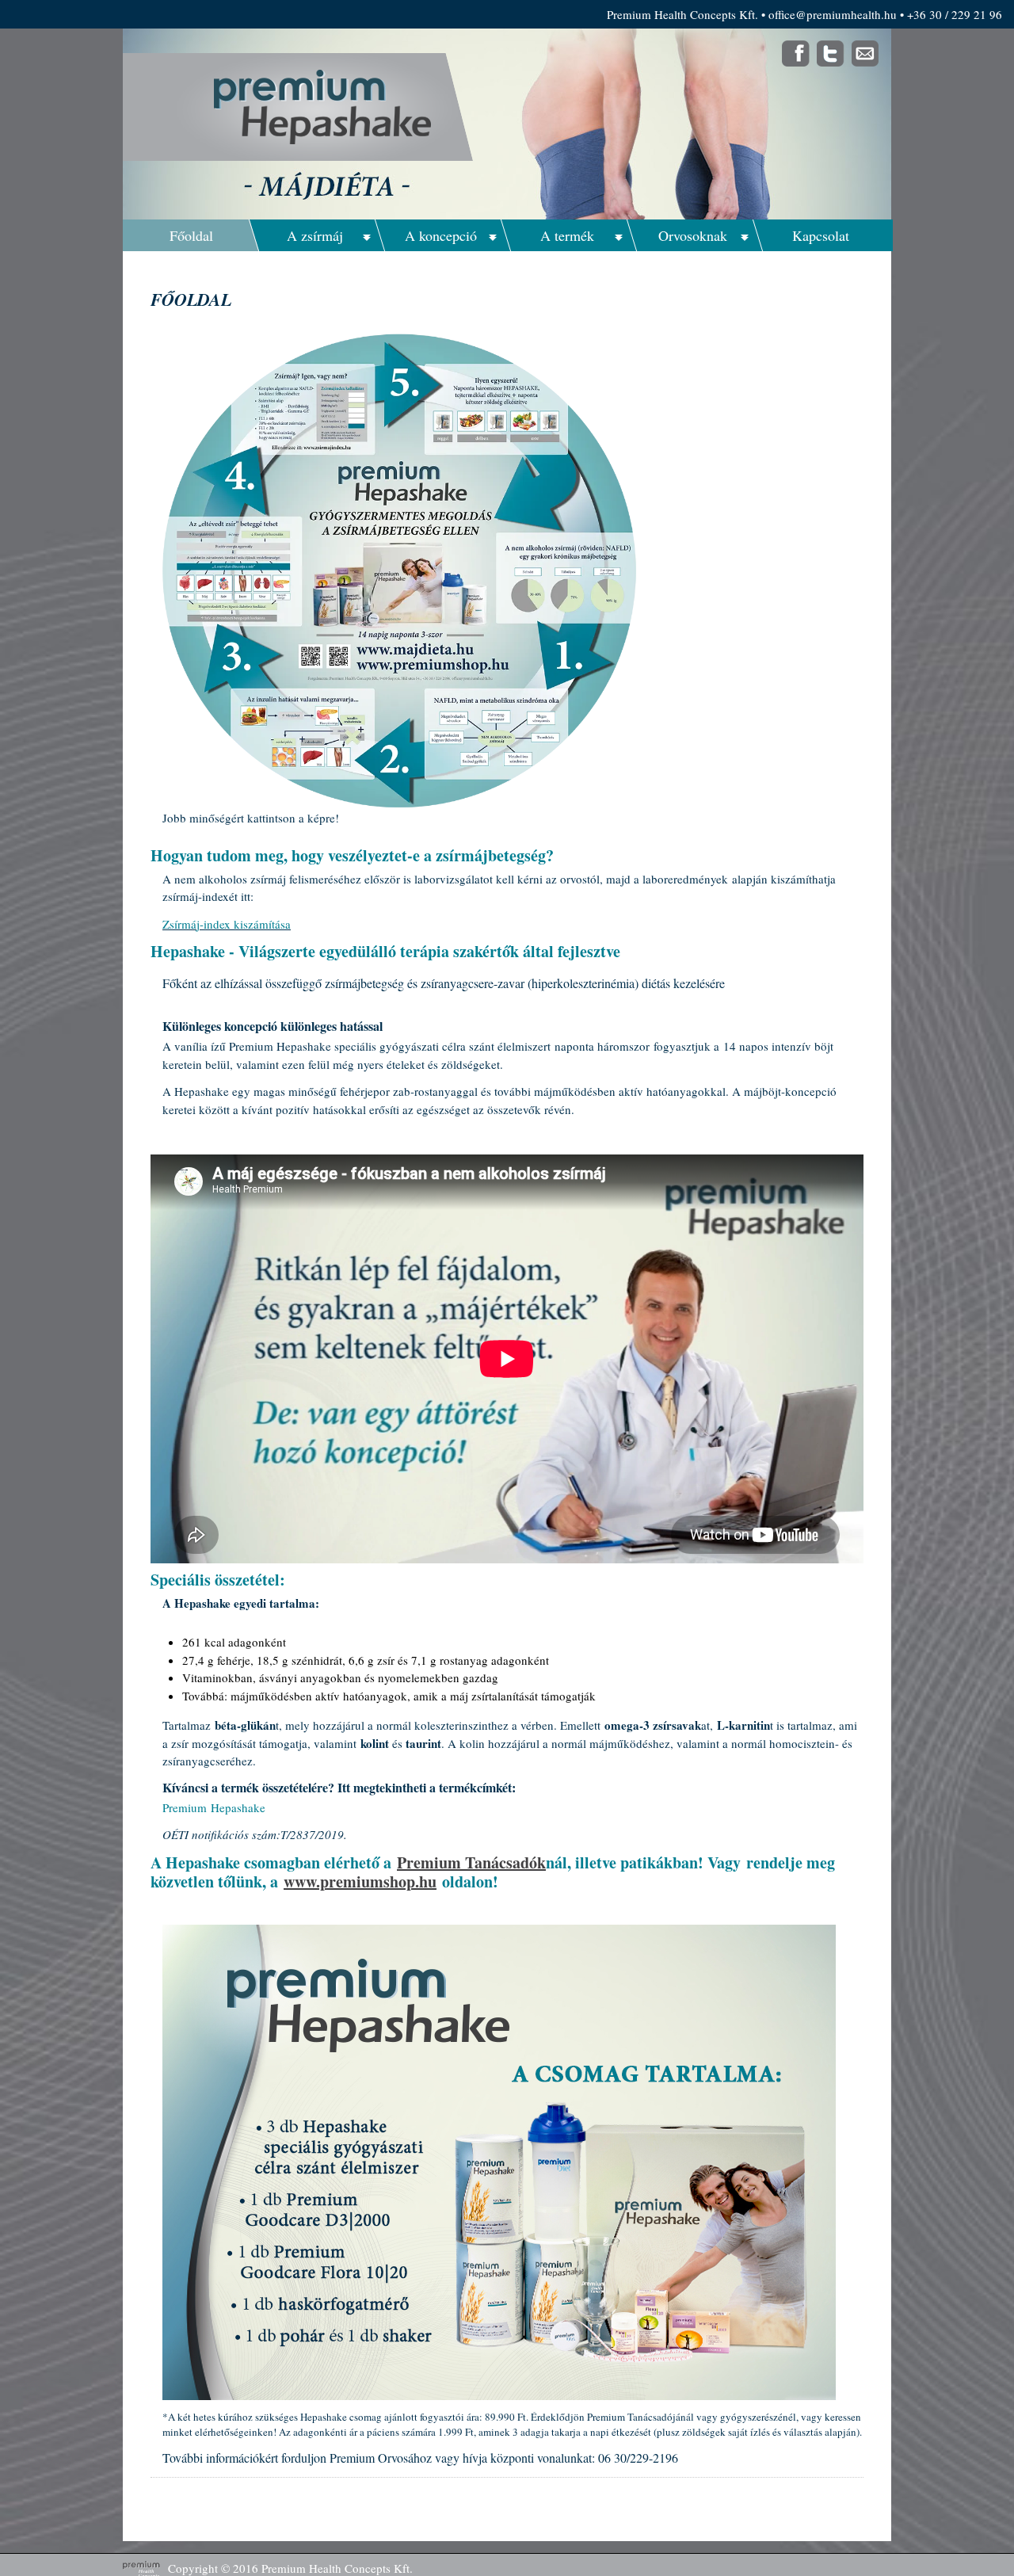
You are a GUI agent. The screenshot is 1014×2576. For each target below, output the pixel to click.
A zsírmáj (315, 235)
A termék (567, 235)
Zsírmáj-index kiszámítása (227, 924)
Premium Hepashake (214, 1807)
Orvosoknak (693, 235)
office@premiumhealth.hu (833, 14)
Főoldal (191, 235)
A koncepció (441, 235)
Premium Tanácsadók (471, 1862)
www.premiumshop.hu (360, 1881)
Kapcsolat (821, 235)
